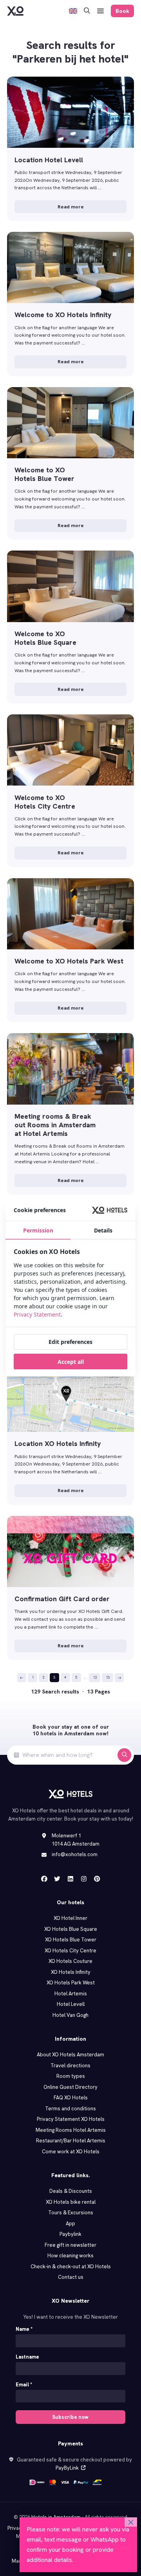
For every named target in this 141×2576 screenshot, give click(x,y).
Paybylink (70, 2234)
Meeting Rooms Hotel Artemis (71, 2130)
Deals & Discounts (71, 2191)
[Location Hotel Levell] (70, 149)
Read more (71, 207)
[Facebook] (44, 1879)
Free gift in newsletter (70, 2245)
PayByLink (67, 2468)
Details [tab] (103, 1230)
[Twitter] (57, 1879)
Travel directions (70, 2066)
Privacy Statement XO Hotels (71, 2119)
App (70, 2224)
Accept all (71, 1362)
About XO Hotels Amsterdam (70, 2055)
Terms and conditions (70, 2109)
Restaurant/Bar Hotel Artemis (71, 2141)
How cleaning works (70, 2256)
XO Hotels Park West (71, 1983)
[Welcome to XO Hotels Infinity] (70, 304)
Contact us (71, 2277)
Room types (71, 2076)
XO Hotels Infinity (71, 1972)
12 (95, 1677)
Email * (24, 2385)
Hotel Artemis (71, 1994)
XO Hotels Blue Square (71, 1929)
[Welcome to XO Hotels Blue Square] (70, 627)
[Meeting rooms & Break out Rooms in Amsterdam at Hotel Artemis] (70, 1114)
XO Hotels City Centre (70, 1951)
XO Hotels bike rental (71, 2202)
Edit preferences (70, 1342)
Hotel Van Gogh (70, 2015)
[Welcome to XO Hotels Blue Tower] (70, 464)
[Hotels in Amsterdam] (15, 11)
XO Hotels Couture (70, 1961)
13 (108, 1677)
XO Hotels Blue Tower (71, 1940)
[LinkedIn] (70, 1879)
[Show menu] (101, 11)
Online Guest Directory (70, 2087)
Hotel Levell (71, 2004)
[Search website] (87, 11)
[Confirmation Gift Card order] (70, 1588)
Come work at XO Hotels (71, 2152)
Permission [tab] (38, 1230)
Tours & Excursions (71, 2213)
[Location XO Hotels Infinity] (70, 1433)
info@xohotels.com (75, 1854)
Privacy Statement (37, 1314)
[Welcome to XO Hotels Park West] (70, 950)
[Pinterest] (97, 1879)
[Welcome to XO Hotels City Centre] (70, 791)
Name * (24, 2329)
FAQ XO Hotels (71, 2098)
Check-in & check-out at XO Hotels (71, 2267)
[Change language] (73, 11)
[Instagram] (84, 1879)
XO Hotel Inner (70, 1918)
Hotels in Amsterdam (56, 2517)
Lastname (27, 2357)
